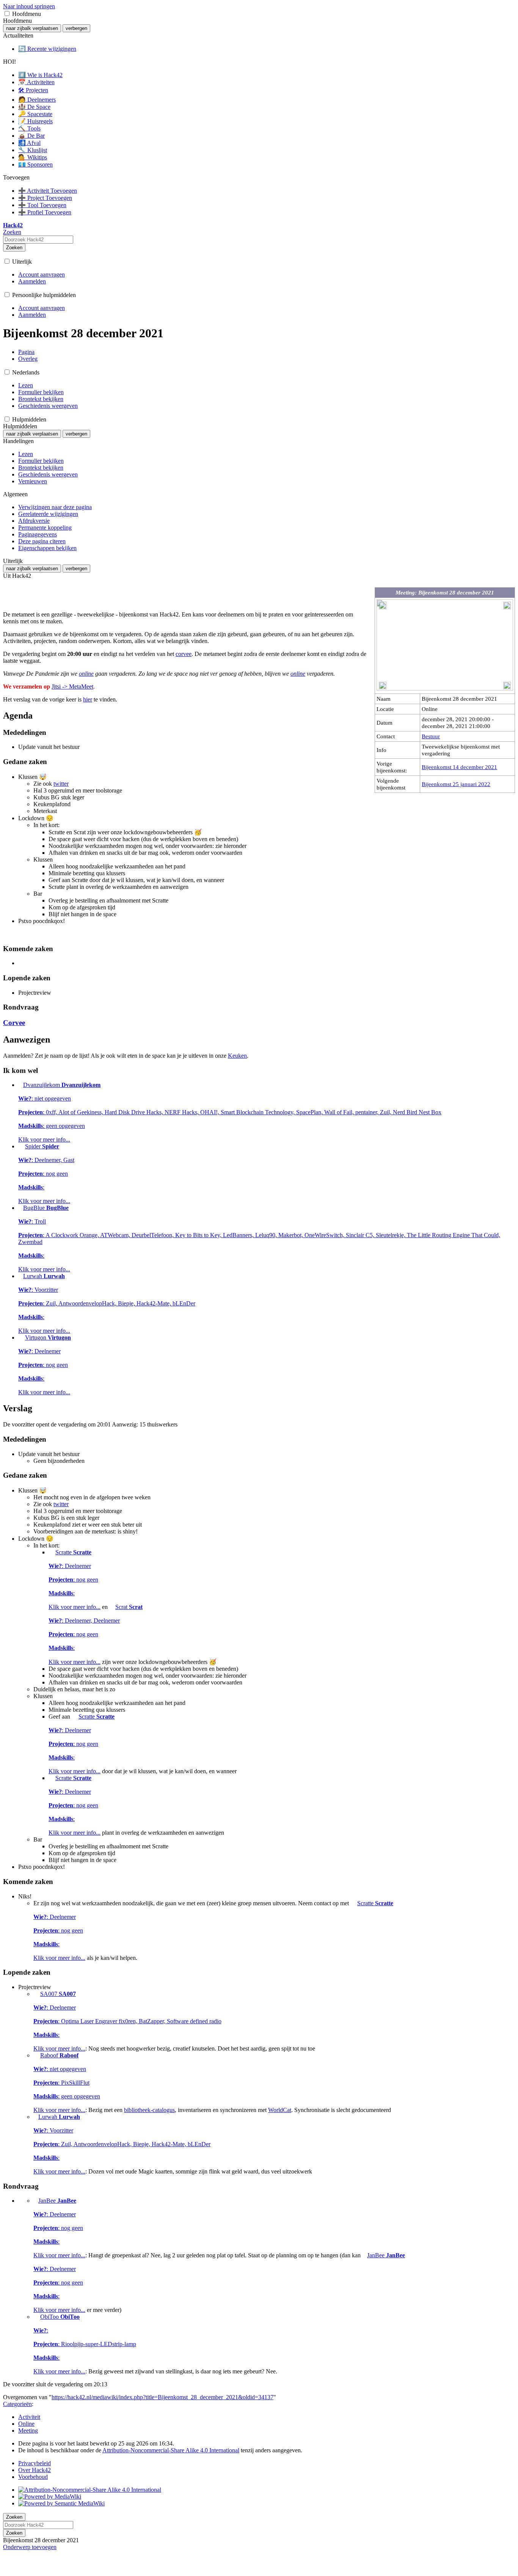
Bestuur (431, 736)
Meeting (28, 2431)
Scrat (96, 1634)
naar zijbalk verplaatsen (32, 28)
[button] (7, 13)
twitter (61, 784)
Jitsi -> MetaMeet (72, 686)
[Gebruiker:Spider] (21, 1146)
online (86, 674)
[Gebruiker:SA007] (36, 1994)
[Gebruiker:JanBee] (35, 2201)
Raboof (67, 2083)
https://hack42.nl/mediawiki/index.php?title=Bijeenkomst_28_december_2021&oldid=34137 (162, 2397)
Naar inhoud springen (29, 6)
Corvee (14, 1023)
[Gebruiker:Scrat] (111, 1607)
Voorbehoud (33, 2477)
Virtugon (45, 1365)
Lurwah (107, 1303)
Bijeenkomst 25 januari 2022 (456, 784)
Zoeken (14, 248)
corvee (184, 654)
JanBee (59, 2228)
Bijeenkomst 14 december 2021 (459, 767)
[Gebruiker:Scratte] (51, 1552)
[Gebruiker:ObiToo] (36, 2317)
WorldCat (280, 2110)
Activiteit (29, 2417)
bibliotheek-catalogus (149, 2110)
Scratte (75, 1580)
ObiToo (85, 2344)
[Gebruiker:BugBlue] (20, 1208)
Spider (46, 1174)
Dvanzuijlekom (230, 1112)
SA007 (127, 2021)
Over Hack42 (35, 2470)
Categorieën (17, 2404)
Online (26, 2424)
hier (88, 699)
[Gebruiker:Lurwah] (20, 1276)
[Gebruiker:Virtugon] (21, 1338)
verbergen (76, 28)
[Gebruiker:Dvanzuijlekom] (20, 1085)
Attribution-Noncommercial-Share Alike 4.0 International (171, 2450)
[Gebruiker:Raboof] (36, 2055)
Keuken (237, 1056)
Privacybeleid (35, 2463)
